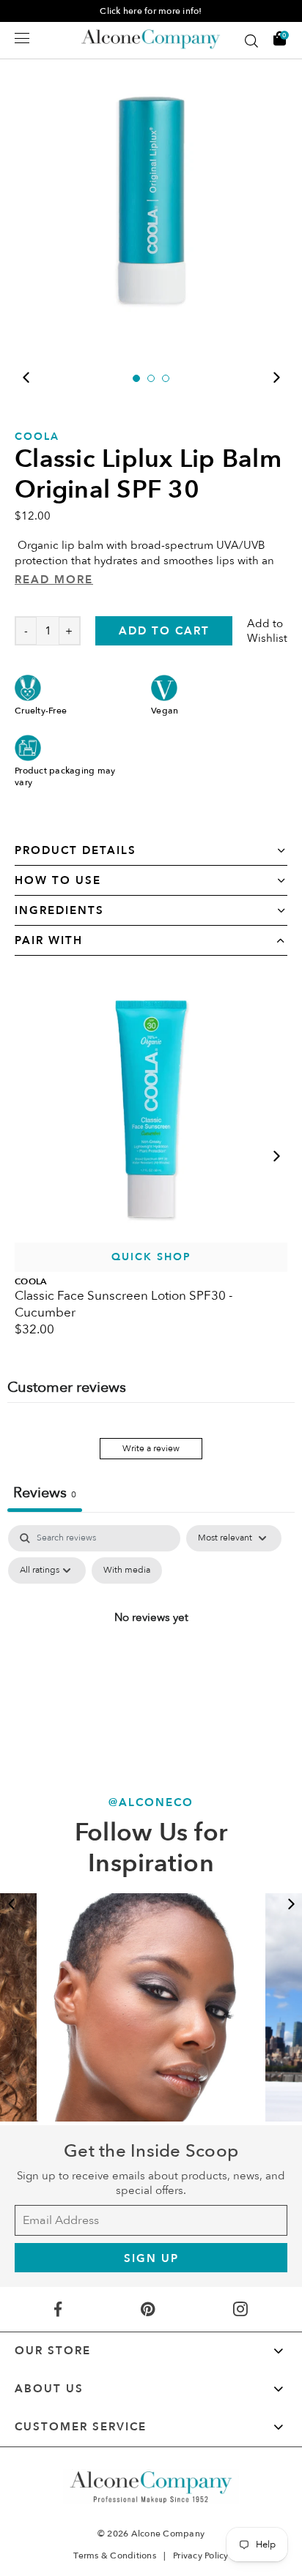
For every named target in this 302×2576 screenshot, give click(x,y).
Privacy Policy (201, 2556)
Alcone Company (168, 2534)
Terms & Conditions (115, 2556)
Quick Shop (151, 1257)
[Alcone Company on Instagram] (241, 2309)
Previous (26, 378)
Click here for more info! (151, 11)
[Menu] (22, 38)
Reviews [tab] (45, 1493)
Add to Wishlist (267, 631)
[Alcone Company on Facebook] (58, 2309)
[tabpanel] (151, 205)
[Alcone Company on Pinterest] (147, 2309)
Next (276, 378)
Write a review (151, 1448)
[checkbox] (127, 1570)
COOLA (37, 437)
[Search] (251, 41)
